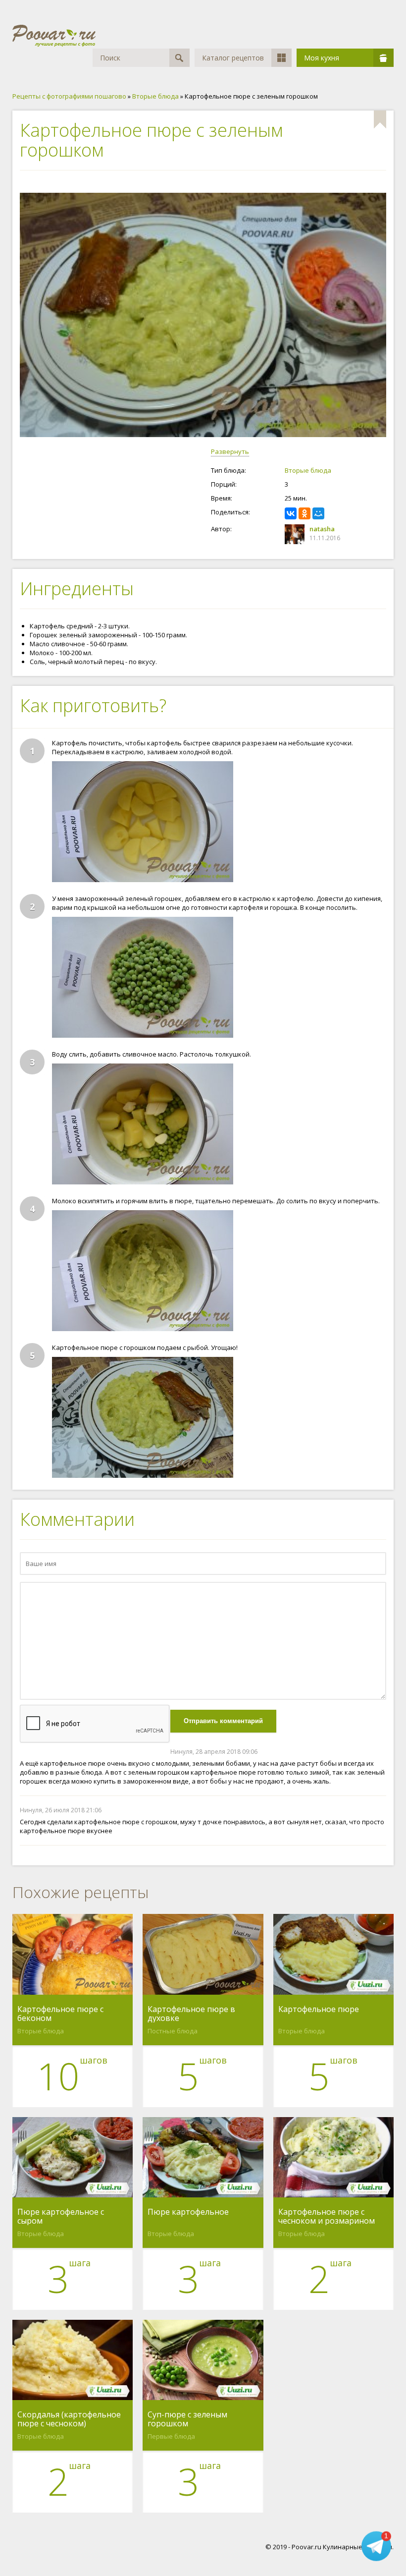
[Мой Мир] (318, 513)
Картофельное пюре (319, 2010)
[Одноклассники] (304, 513)
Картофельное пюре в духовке (191, 2014)
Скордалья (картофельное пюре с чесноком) (69, 2419)
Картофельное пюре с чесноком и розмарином (327, 2216)
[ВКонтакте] (291, 513)
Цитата (376, 1752)
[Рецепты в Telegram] (376, 2546)
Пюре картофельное (188, 2212)
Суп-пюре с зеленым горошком (187, 2419)
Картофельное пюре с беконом (60, 2014)
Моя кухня (322, 58)
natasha (322, 529)
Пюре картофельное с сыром (61, 2216)
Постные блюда (173, 2031)
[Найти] (179, 58)
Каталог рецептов (233, 58)
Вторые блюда (308, 470)
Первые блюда (171, 2436)
